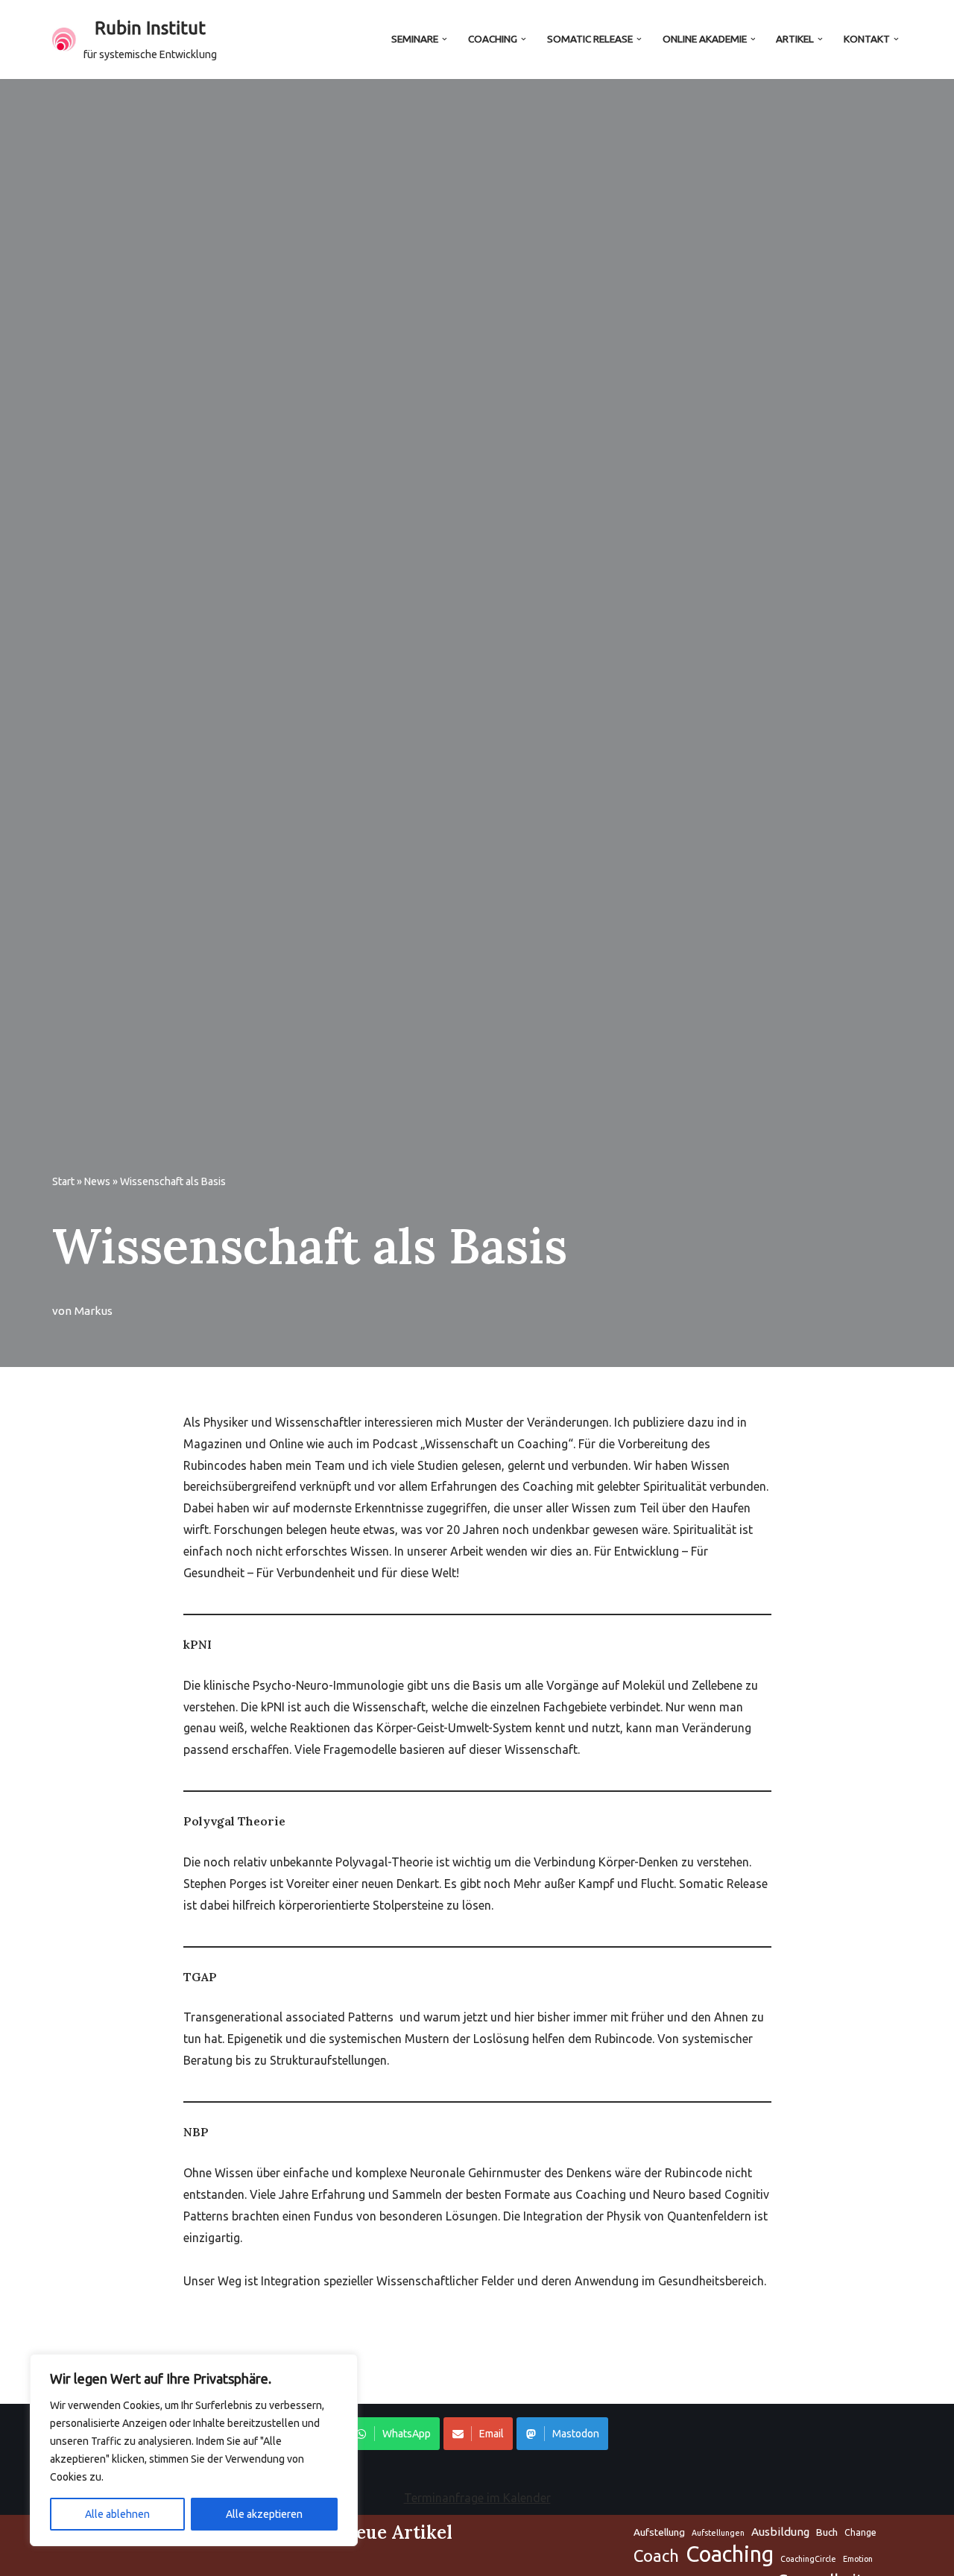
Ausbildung (780, 2532)
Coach (656, 2556)
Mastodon (576, 2434)
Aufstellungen (718, 2533)
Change (860, 2532)
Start (63, 1181)
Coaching (730, 2555)
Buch (827, 2532)
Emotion (858, 2559)
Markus (94, 1311)
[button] (445, 39)
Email (492, 2434)
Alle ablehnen (117, 2514)
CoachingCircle (808, 2559)
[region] (194, 2450)
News (97, 1181)
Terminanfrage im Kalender (477, 2498)
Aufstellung (659, 2532)
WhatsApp (407, 2434)
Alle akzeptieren (264, 2514)
